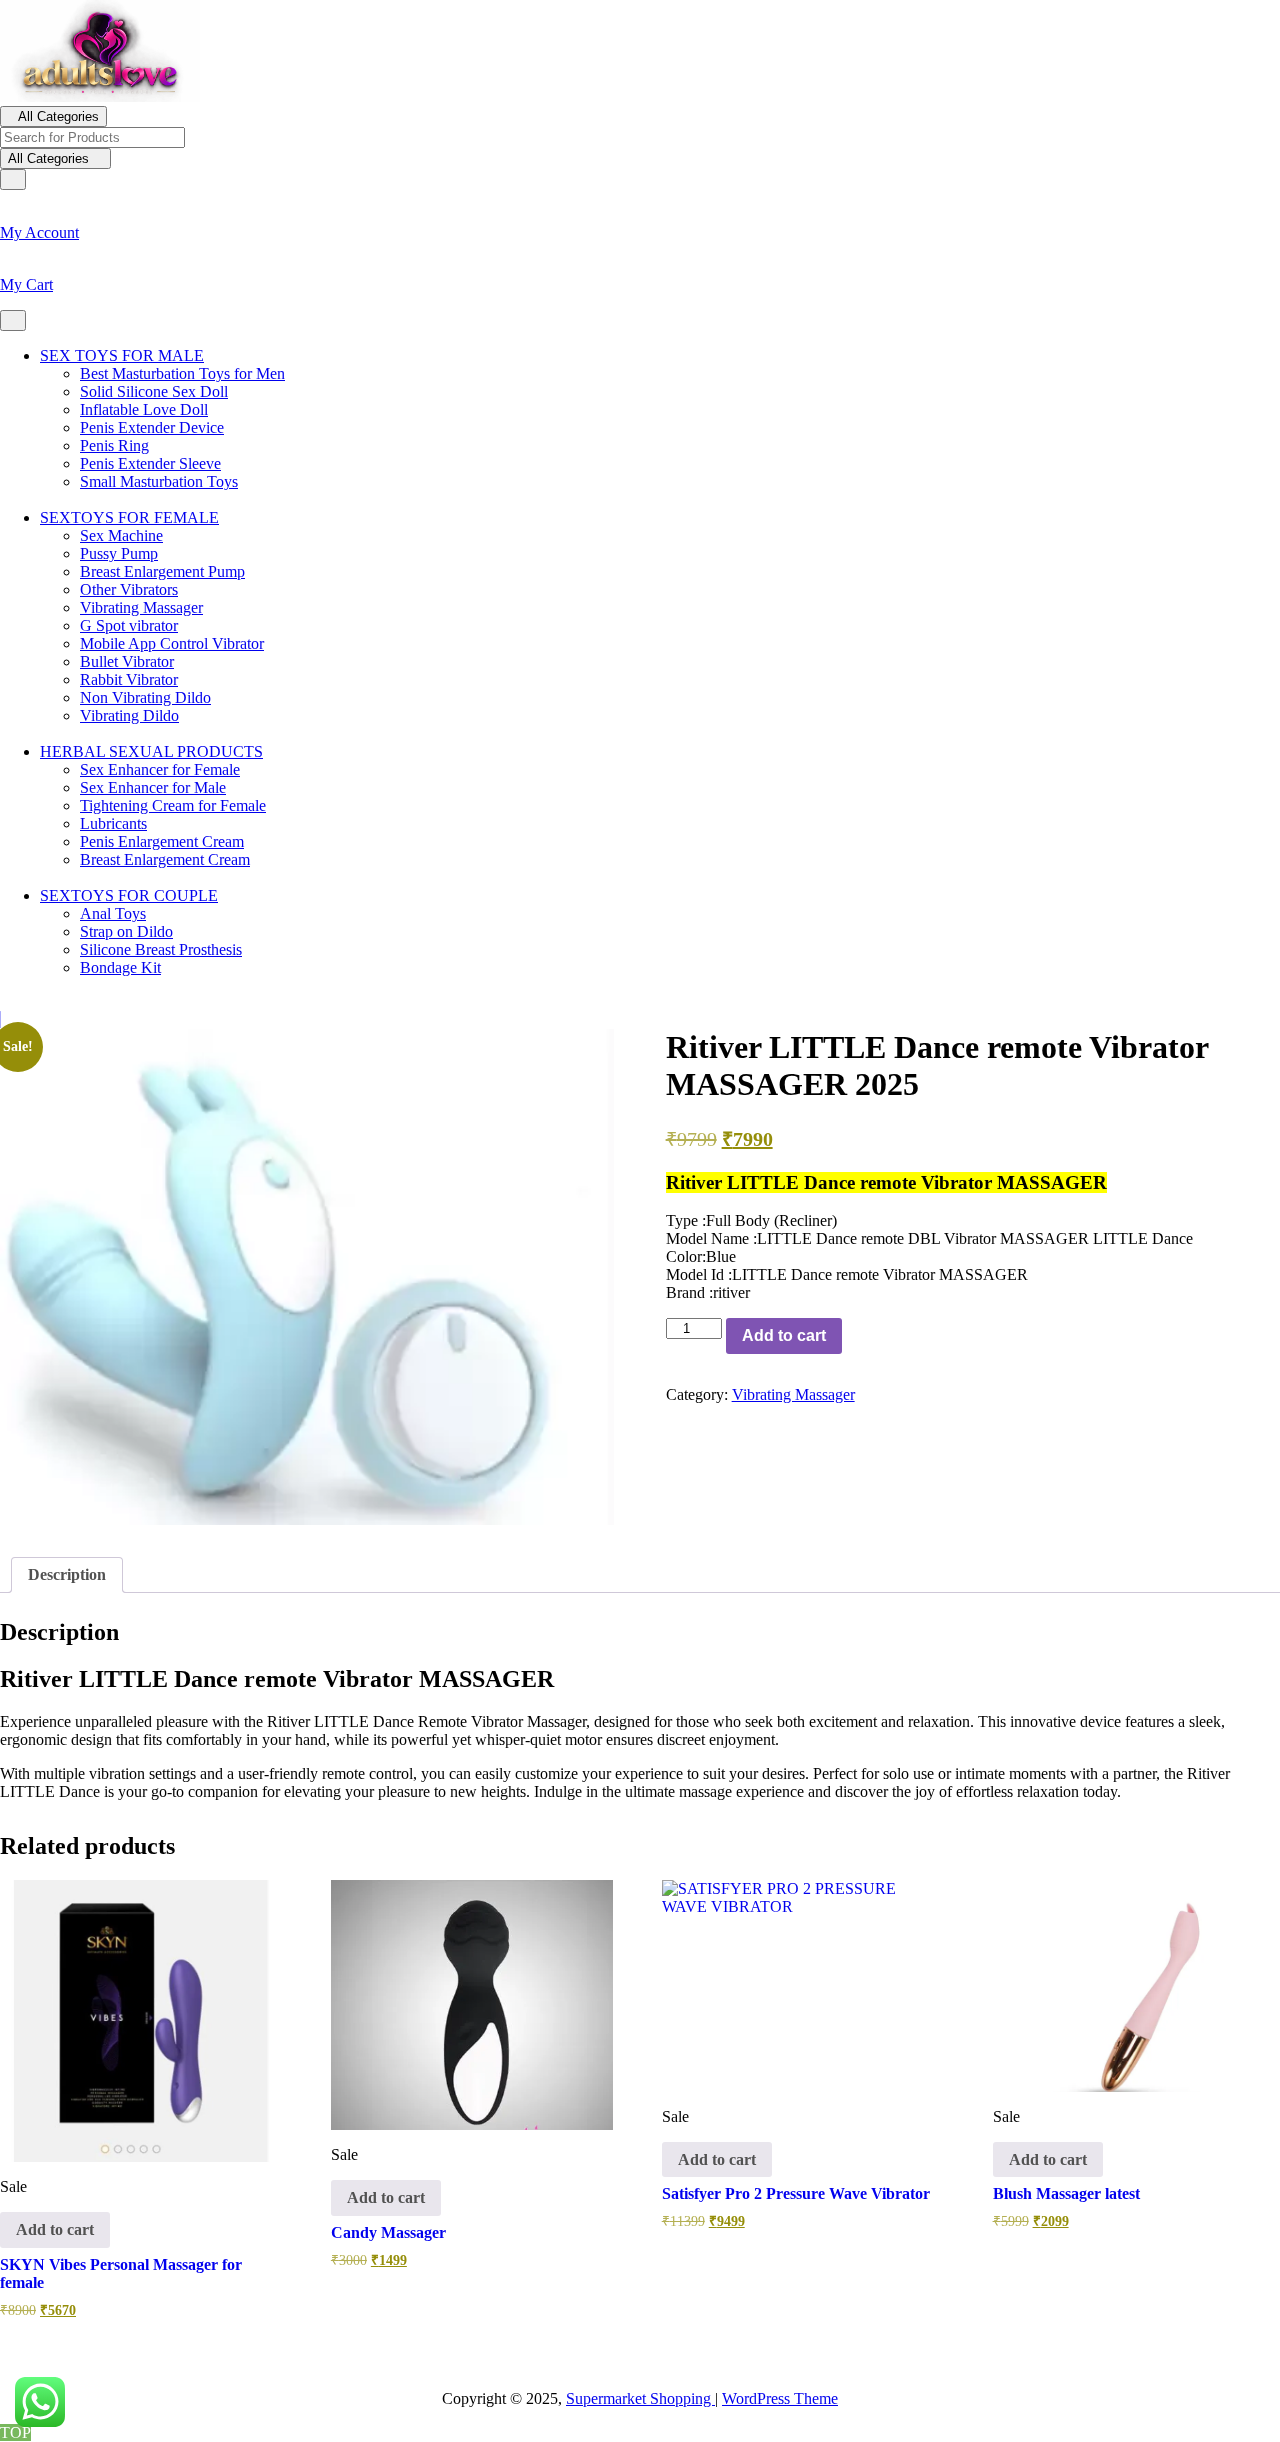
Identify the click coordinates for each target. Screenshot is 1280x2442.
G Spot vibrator (129, 625)
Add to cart (784, 1335)
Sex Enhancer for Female (160, 769)
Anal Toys (113, 913)
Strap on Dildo (126, 931)
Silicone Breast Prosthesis (161, 949)
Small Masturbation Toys (159, 481)
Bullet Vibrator (127, 661)
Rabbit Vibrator (129, 679)
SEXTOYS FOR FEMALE (129, 517)
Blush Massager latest (1066, 2193)
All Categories (58, 116)
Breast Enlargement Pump (162, 571)
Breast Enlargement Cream (165, 859)
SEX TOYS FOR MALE (122, 355)
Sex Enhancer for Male (153, 787)
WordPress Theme (780, 2398)
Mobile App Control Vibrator (172, 643)
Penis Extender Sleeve (150, 463)
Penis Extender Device (152, 427)
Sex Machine (121, 535)
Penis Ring (114, 445)
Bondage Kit (120, 967)
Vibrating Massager (141, 607)
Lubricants (113, 823)
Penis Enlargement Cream (162, 841)
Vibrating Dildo (129, 715)
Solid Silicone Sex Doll (154, 391)
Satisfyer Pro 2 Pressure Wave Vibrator (796, 2193)
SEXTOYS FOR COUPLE (129, 895)
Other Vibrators (129, 589)
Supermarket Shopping (640, 2398)
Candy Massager (388, 2232)
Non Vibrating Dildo (145, 697)
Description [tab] (67, 1574)
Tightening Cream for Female (173, 805)
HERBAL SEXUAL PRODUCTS (151, 751)
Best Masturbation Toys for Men (182, 373)
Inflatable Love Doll (144, 409)
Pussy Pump (119, 553)
